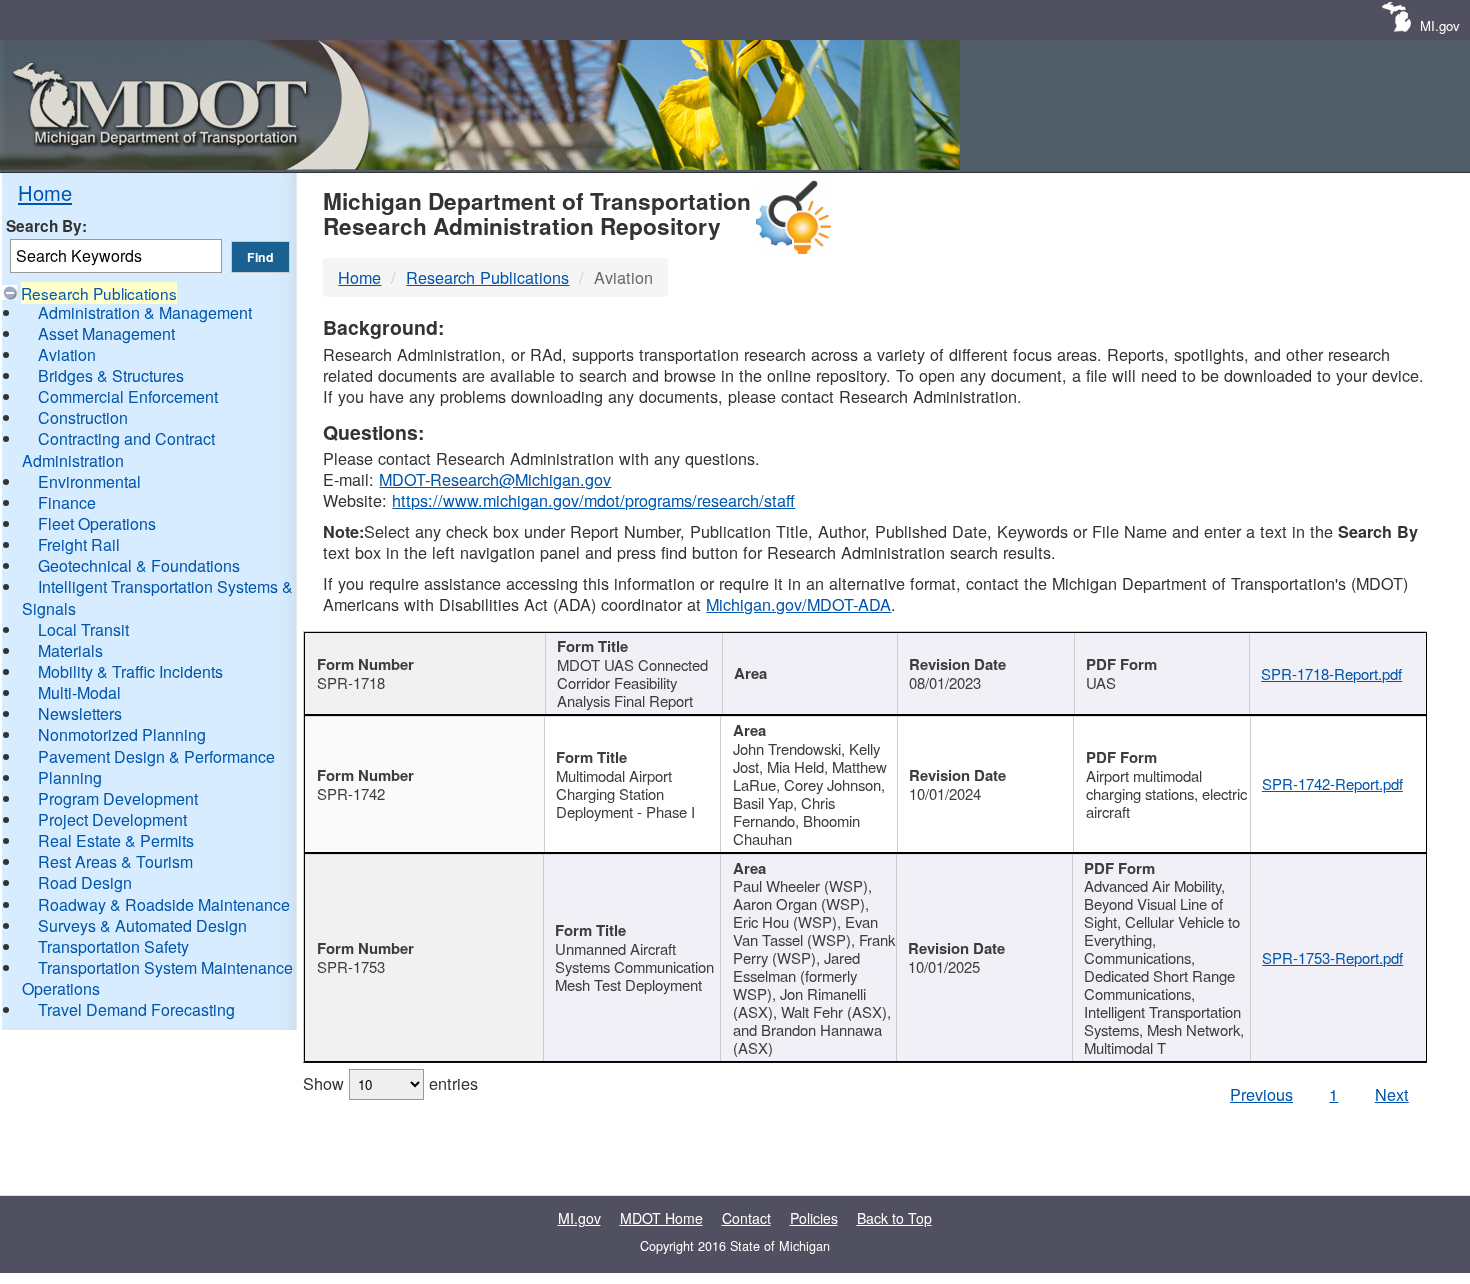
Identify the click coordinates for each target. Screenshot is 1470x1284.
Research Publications (99, 293)
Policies (814, 1218)
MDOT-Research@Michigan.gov (495, 479)
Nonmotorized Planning (122, 734)
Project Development (112, 819)
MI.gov (1440, 25)
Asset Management (106, 333)
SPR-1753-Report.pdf (1332, 957)
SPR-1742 (351, 793)
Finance (67, 502)
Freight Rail (79, 544)
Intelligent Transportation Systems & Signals (157, 597)
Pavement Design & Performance (156, 756)
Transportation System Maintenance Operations (157, 978)
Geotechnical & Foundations (139, 565)
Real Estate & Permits (116, 840)
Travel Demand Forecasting (136, 1009)
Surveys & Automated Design (142, 925)
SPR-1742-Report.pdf (1332, 783)
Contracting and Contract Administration (118, 449)
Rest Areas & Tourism (115, 861)
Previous (1261, 1094)
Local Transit (83, 629)
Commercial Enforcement (128, 396)
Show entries (390, 1083)
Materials (70, 650)
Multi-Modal (79, 692)
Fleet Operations (97, 523)
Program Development (118, 798)
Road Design (85, 882)
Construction (83, 417)
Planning (70, 777)
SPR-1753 (351, 966)
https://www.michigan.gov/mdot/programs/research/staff (593, 500)
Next (1392, 1094)
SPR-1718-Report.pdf (1331, 673)
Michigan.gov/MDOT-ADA (798, 604)
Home (45, 192)
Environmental (89, 481)
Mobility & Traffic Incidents (130, 671)
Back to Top (894, 1218)
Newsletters (80, 713)
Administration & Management (145, 312)
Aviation (67, 354)
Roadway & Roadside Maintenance (164, 904)
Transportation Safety (113, 946)
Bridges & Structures (111, 375)
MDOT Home (661, 1218)
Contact (746, 1218)
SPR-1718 (351, 682)
